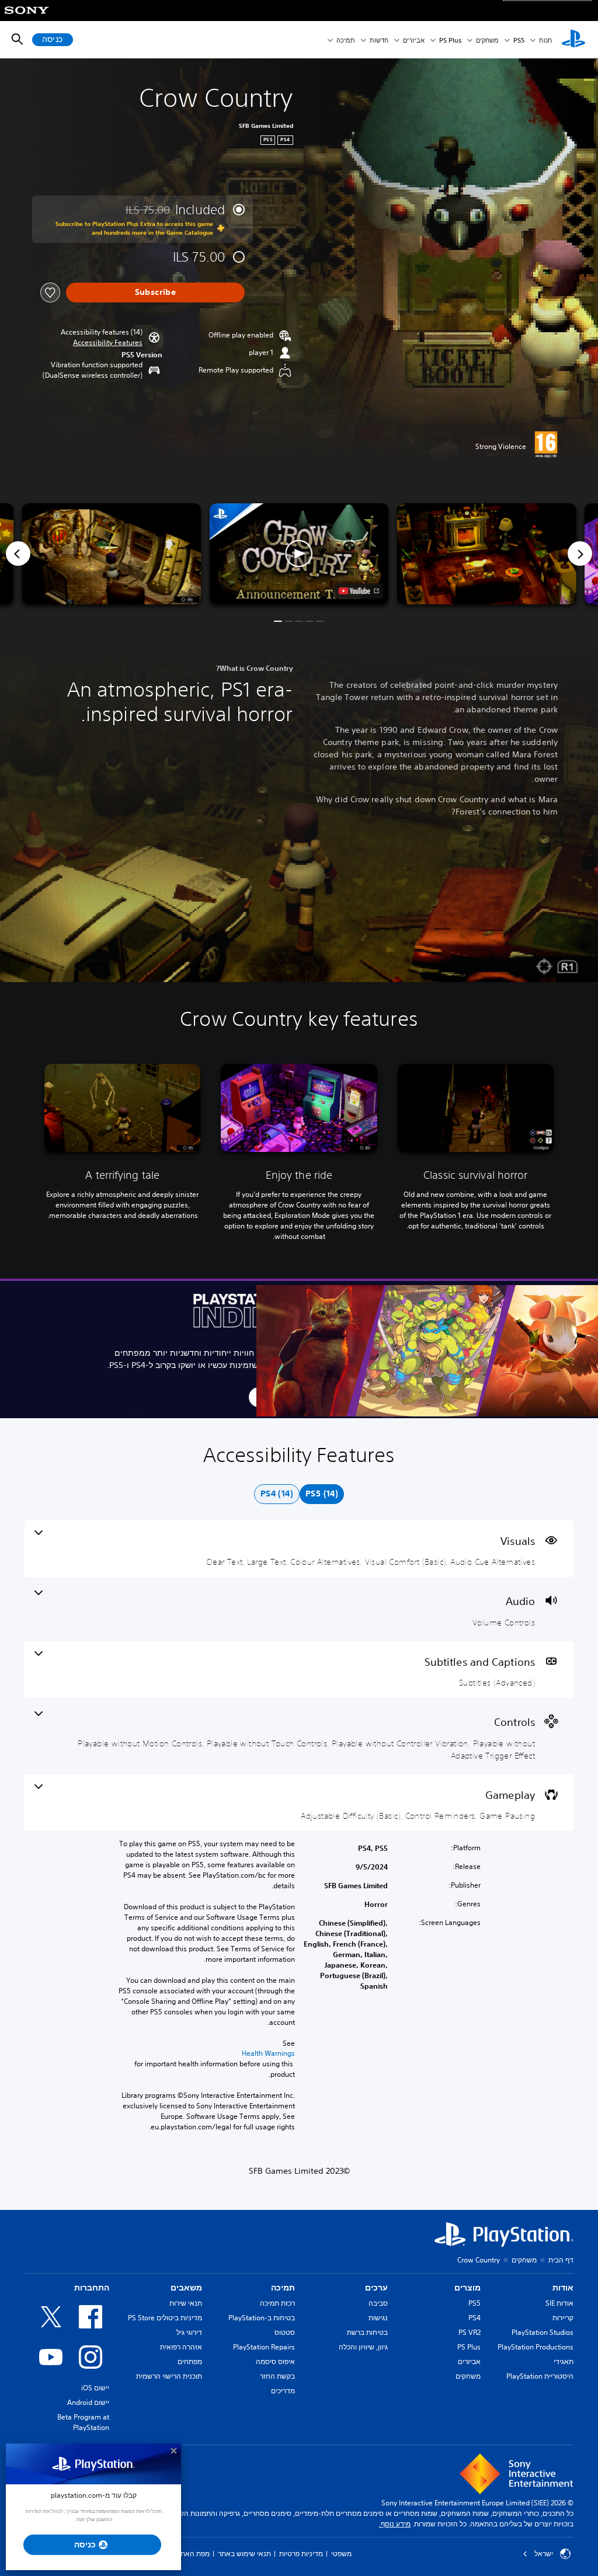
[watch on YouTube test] (359, 591)
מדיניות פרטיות (301, 2554)
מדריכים (283, 2391)
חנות (545, 40)
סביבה (378, 2303)
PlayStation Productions (536, 2347)
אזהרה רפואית (181, 2347)
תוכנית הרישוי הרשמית (169, 2376)
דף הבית (561, 2260)
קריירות (563, 2318)
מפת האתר (193, 2554)
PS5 (474, 2303)
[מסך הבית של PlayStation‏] (573, 40)
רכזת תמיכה (277, 2303)
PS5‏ (519, 40)
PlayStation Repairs (264, 2347)
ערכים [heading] (376, 2288)
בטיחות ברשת (367, 2332)
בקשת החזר (277, 2376)
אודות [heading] (563, 2288)
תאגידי (564, 2361)
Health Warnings (268, 2053)
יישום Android (88, 2402)
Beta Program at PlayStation (83, 2422)
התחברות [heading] (92, 2288)
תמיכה (346, 40)
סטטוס (285, 2332)
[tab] (322, 1494)
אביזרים (414, 40)
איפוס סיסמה (275, 2361)
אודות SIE (559, 2303)
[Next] (580, 554)
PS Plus (450, 40)
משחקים (487, 40)
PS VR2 (470, 2332)
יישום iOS (95, 2388)
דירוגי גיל (189, 2332)
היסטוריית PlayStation (540, 2376)
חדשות (379, 40)
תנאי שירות (186, 2303)
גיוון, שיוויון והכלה (363, 2347)
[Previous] (18, 554)
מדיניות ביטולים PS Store (165, 2318)
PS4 (474, 2318)
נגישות (378, 2318)
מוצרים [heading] (467, 2288)
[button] (108, 343)
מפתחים (190, 2361)
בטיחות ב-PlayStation (262, 2318)
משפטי (341, 2554)
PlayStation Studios (543, 2332)
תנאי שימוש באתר (244, 2554)
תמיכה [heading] (283, 2288)
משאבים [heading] (186, 2288)
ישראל (544, 2554)
